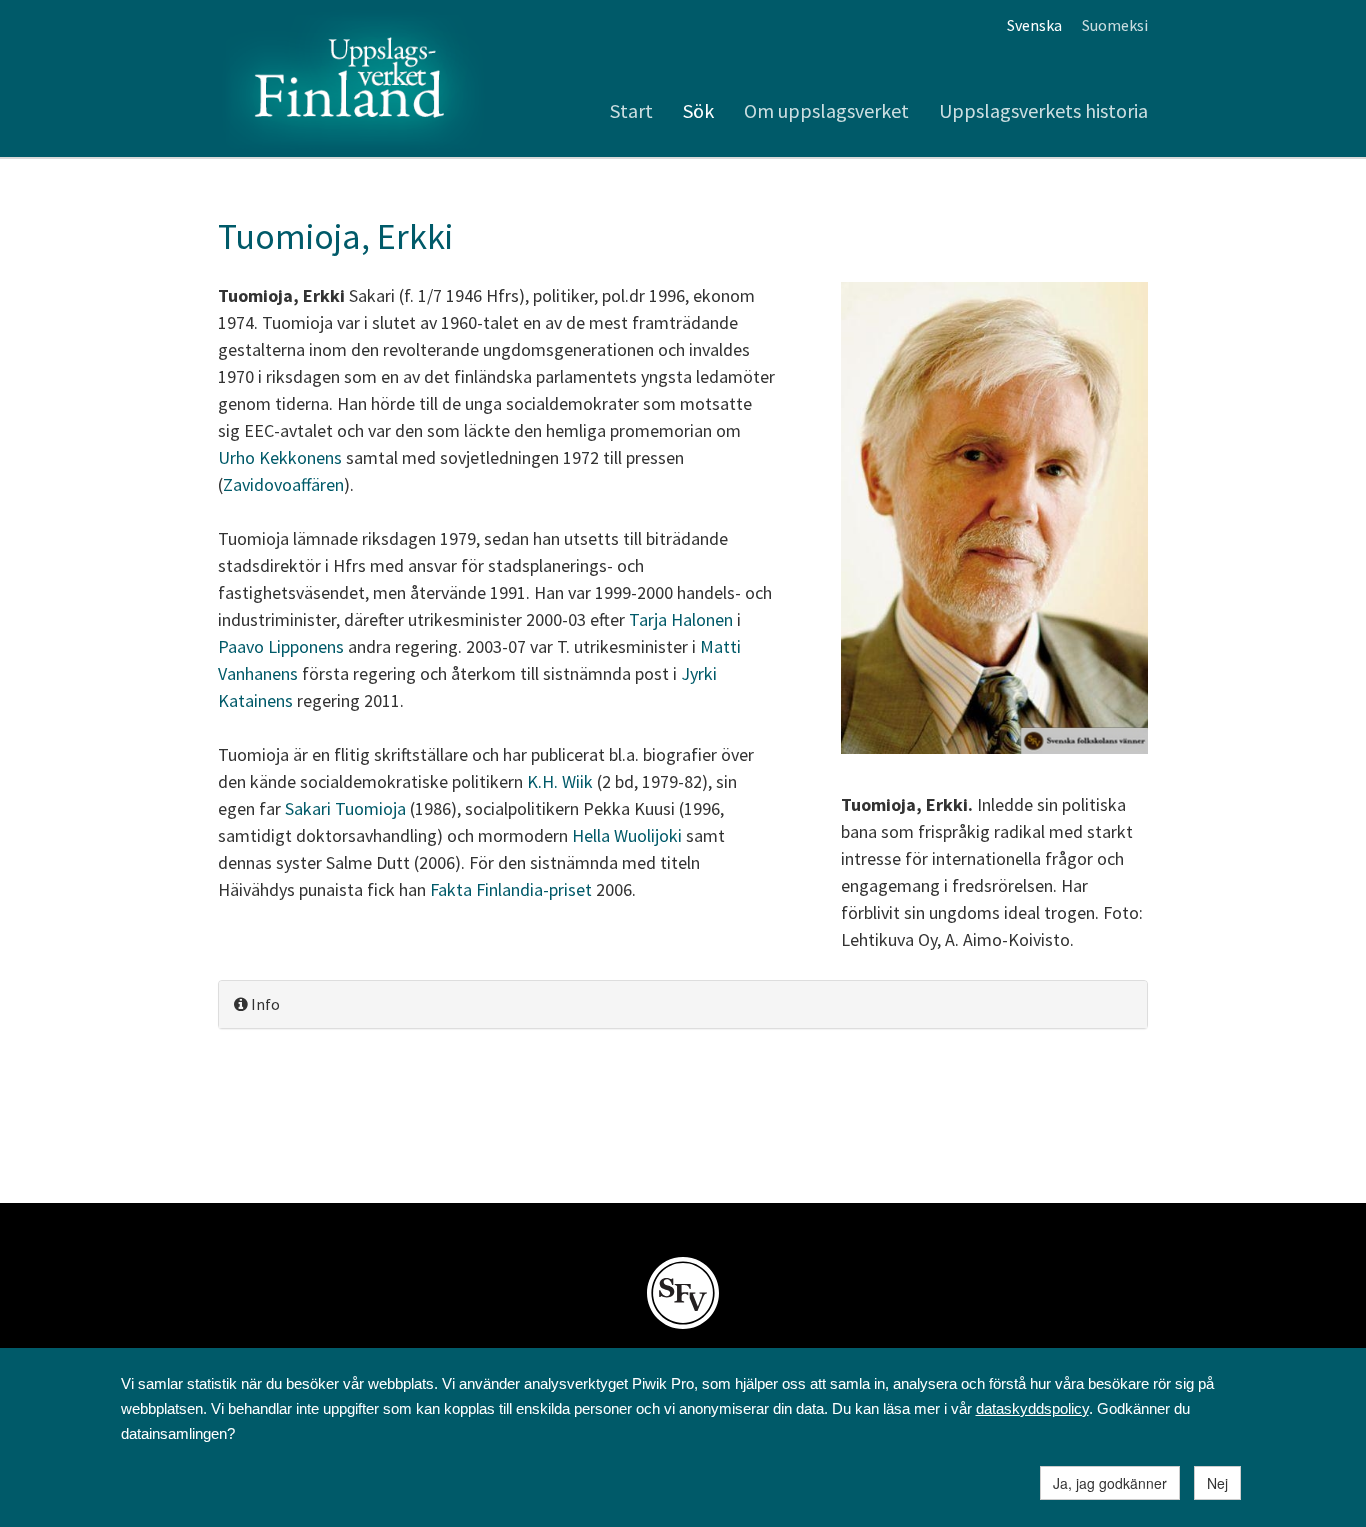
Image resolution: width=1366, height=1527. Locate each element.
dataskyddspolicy (1032, 1408)
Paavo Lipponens (281, 646)
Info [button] (264, 1004)
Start (631, 110)
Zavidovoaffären (283, 484)
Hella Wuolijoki (627, 835)
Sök (698, 110)
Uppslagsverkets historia (1043, 110)
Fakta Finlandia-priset (513, 889)
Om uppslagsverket (826, 110)
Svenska (1034, 25)
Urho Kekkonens (280, 457)
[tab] (683, 1004)
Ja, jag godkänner (1110, 1483)
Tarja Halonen (681, 619)
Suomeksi (1115, 25)
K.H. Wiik (560, 781)
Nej (1217, 1483)
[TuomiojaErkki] (994, 520)
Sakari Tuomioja (345, 808)
